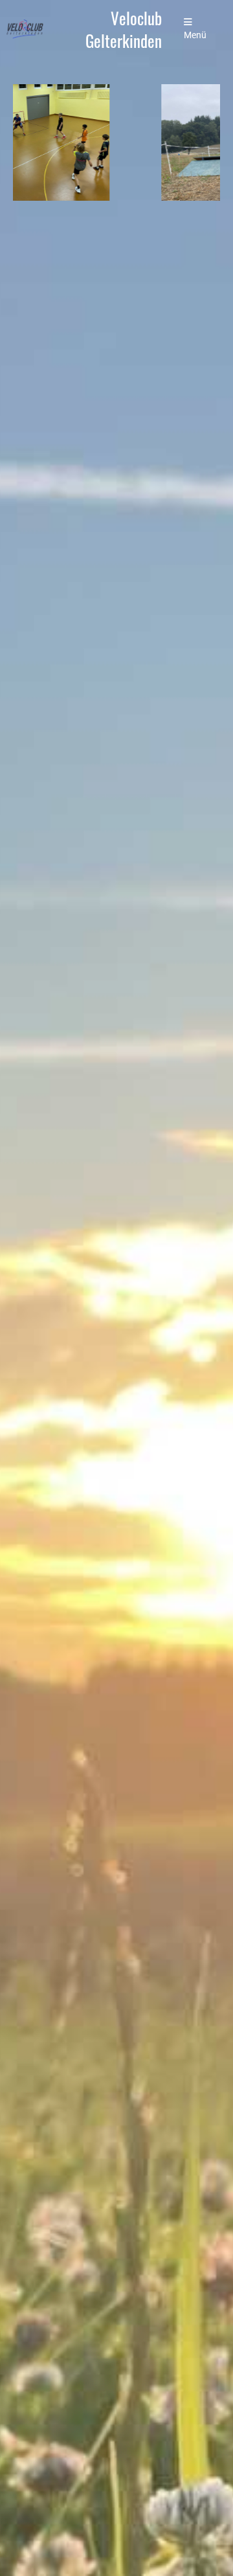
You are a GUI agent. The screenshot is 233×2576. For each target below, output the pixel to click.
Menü (195, 35)
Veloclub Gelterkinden (124, 29)
